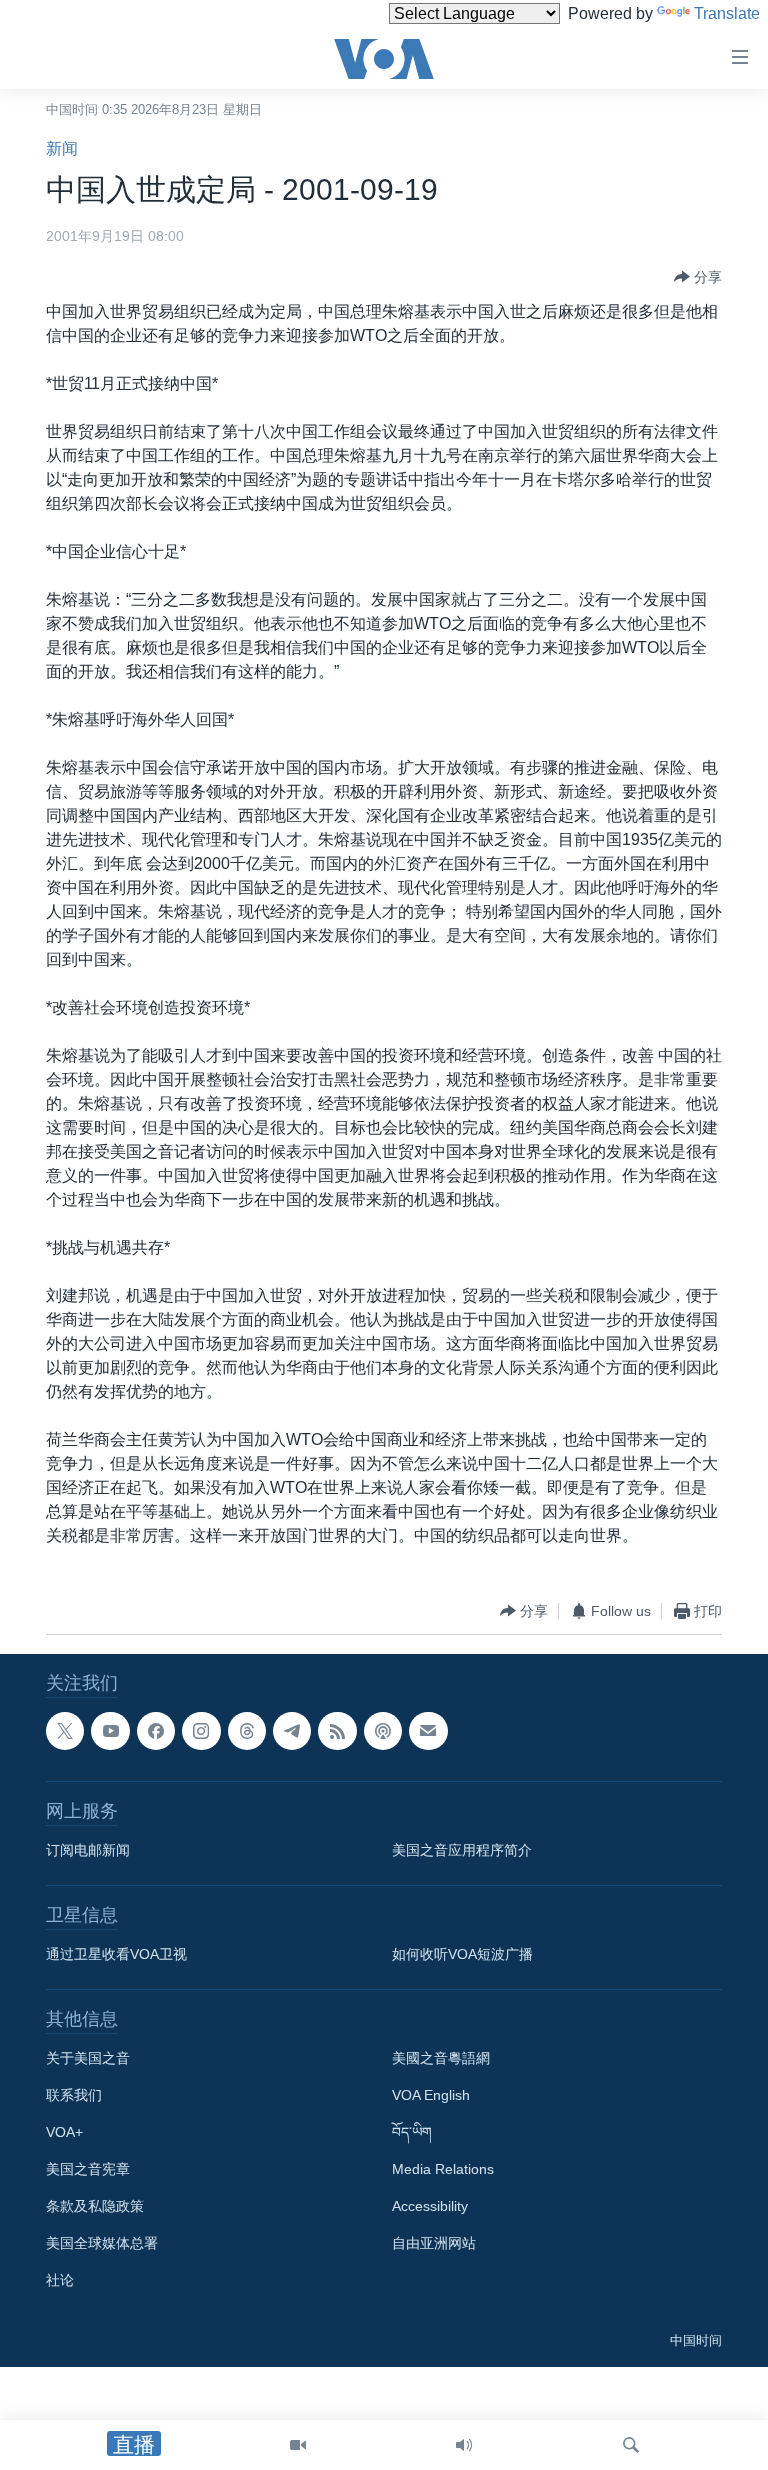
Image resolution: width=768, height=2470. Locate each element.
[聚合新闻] (337, 1731)
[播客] (383, 1731)
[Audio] (464, 2445)
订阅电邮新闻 (88, 1850)
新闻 (62, 148)
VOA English (431, 2095)
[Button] (698, 277)
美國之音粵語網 (441, 2058)
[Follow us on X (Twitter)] (65, 1731)
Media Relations (443, 2169)
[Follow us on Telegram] (292, 1731)
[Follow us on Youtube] (110, 1731)
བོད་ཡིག (412, 2132)
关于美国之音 (88, 2058)
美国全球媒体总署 (102, 2243)
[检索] (631, 2445)
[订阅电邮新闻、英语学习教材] (428, 1731)
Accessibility (430, 2206)
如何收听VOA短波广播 (462, 1954)
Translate (727, 13)
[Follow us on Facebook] (156, 1731)
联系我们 (74, 2095)
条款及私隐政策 (95, 2206)
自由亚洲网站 (434, 2243)
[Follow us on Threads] (247, 1731)
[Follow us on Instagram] (201, 1731)
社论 (60, 2280)
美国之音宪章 (88, 2169)
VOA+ (64, 2132)
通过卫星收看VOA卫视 (116, 1954)
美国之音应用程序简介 (462, 1850)
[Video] (298, 2445)
